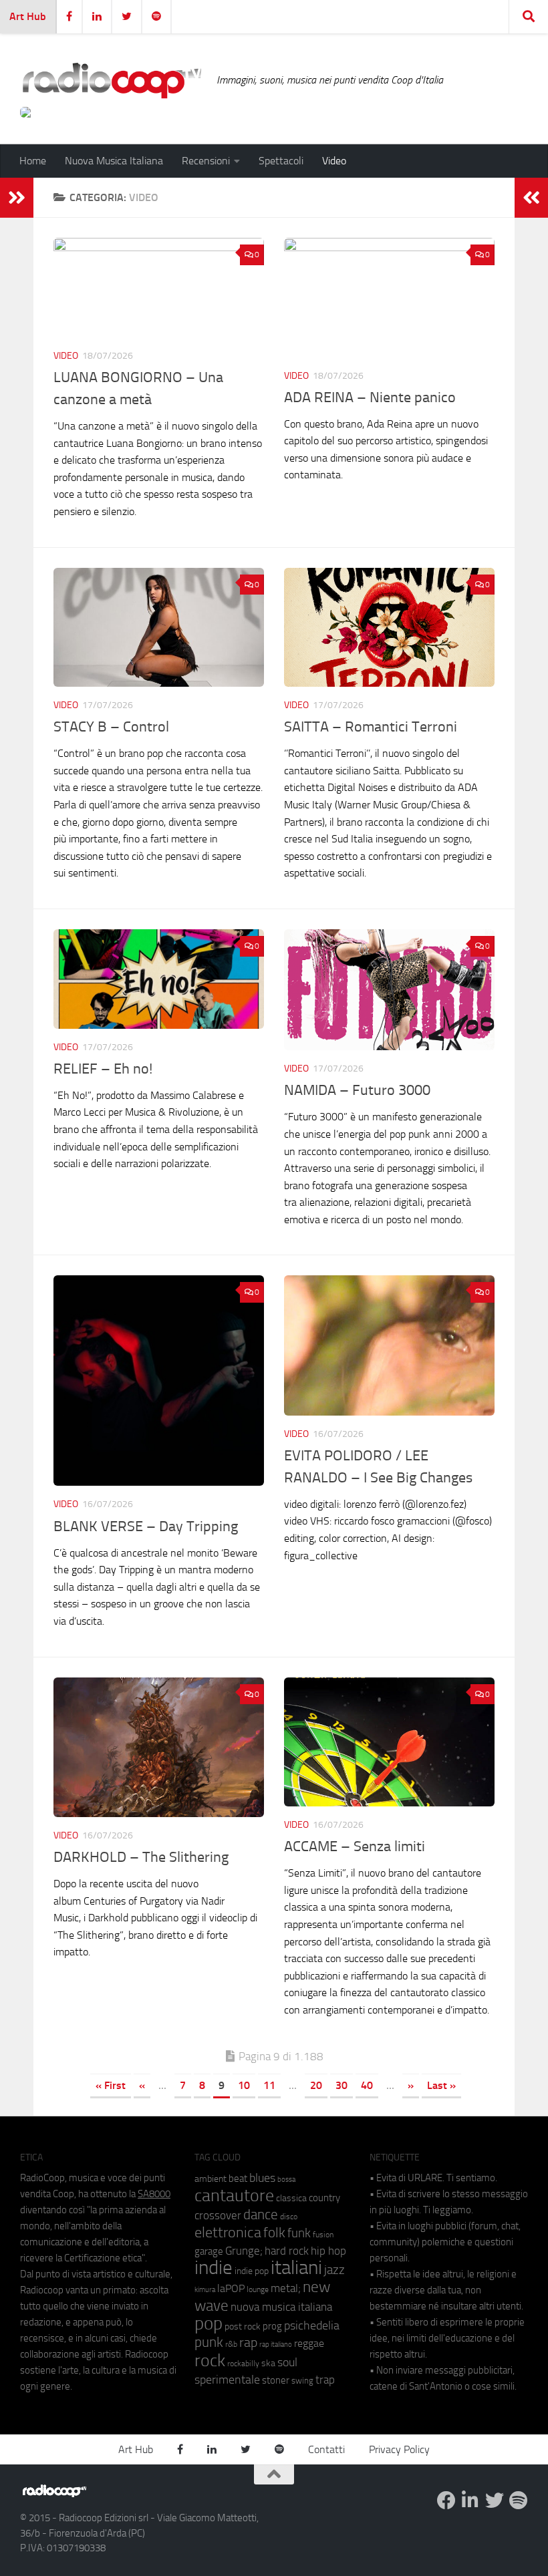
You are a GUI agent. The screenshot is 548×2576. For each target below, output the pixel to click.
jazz (334, 2270)
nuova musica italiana (281, 2307)
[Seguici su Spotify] (519, 2501)
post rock (243, 2326)
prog (272, 2326)
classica (291, 2198)
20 (316, 2085)
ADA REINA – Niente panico (370, 397)
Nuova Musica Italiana (114, 161)
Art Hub (28, 16)
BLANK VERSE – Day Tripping (146, 1526)
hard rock (287, 2251)
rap (248, 2343)
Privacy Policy (399, 2449)
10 (244, 2085)
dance (261, 2214)
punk (209, 2342)
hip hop (328, 2251)
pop (209, 2323)
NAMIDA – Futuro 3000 (359, 1090)
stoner (276, 2380)
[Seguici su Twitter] (495, 2501)
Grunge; (244, 2251)
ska (268, 2363)
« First (111, 2085)
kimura (205, 2290)
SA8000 (154, 2194)
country (324, 2198)
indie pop (252, 2271)
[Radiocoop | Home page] (112, 80)
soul (287, 2362)
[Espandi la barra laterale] (17, 198)
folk (274, 2233)
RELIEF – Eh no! (105, 1069)
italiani (296, 2268)
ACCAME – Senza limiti (355, 1846)
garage (209, 2251)
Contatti (326, 2449)
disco (289, 2217)
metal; (286, 2288)
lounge (258, 2289)
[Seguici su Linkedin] (470, 2501)
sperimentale (227, 2380)
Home (33, 161)
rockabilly (243, 2364)
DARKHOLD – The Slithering (141, 1857)
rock (210, 2361)
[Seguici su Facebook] (446, 2501)
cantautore (234, 2196)
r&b (231, 2344)
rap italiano (276, 2345)
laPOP (231, 2289)
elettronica (228, 2232)
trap (325, 2380)
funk (299, 2233)
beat (238, 2179)
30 (341, 2085)
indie (214, 2267)
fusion (323, 2234)
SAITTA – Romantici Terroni (372, 727)
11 (269, 2085)
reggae (309, 2343)
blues (262, 2178)
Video (334, 161)
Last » (441, 2085)
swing (302, 2381)
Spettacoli (281, 161)
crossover (218, 2215)
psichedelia (312, 2325)
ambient (211, 2179)
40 (367, 2085)
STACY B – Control (111, 727)
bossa (286, 2180)
